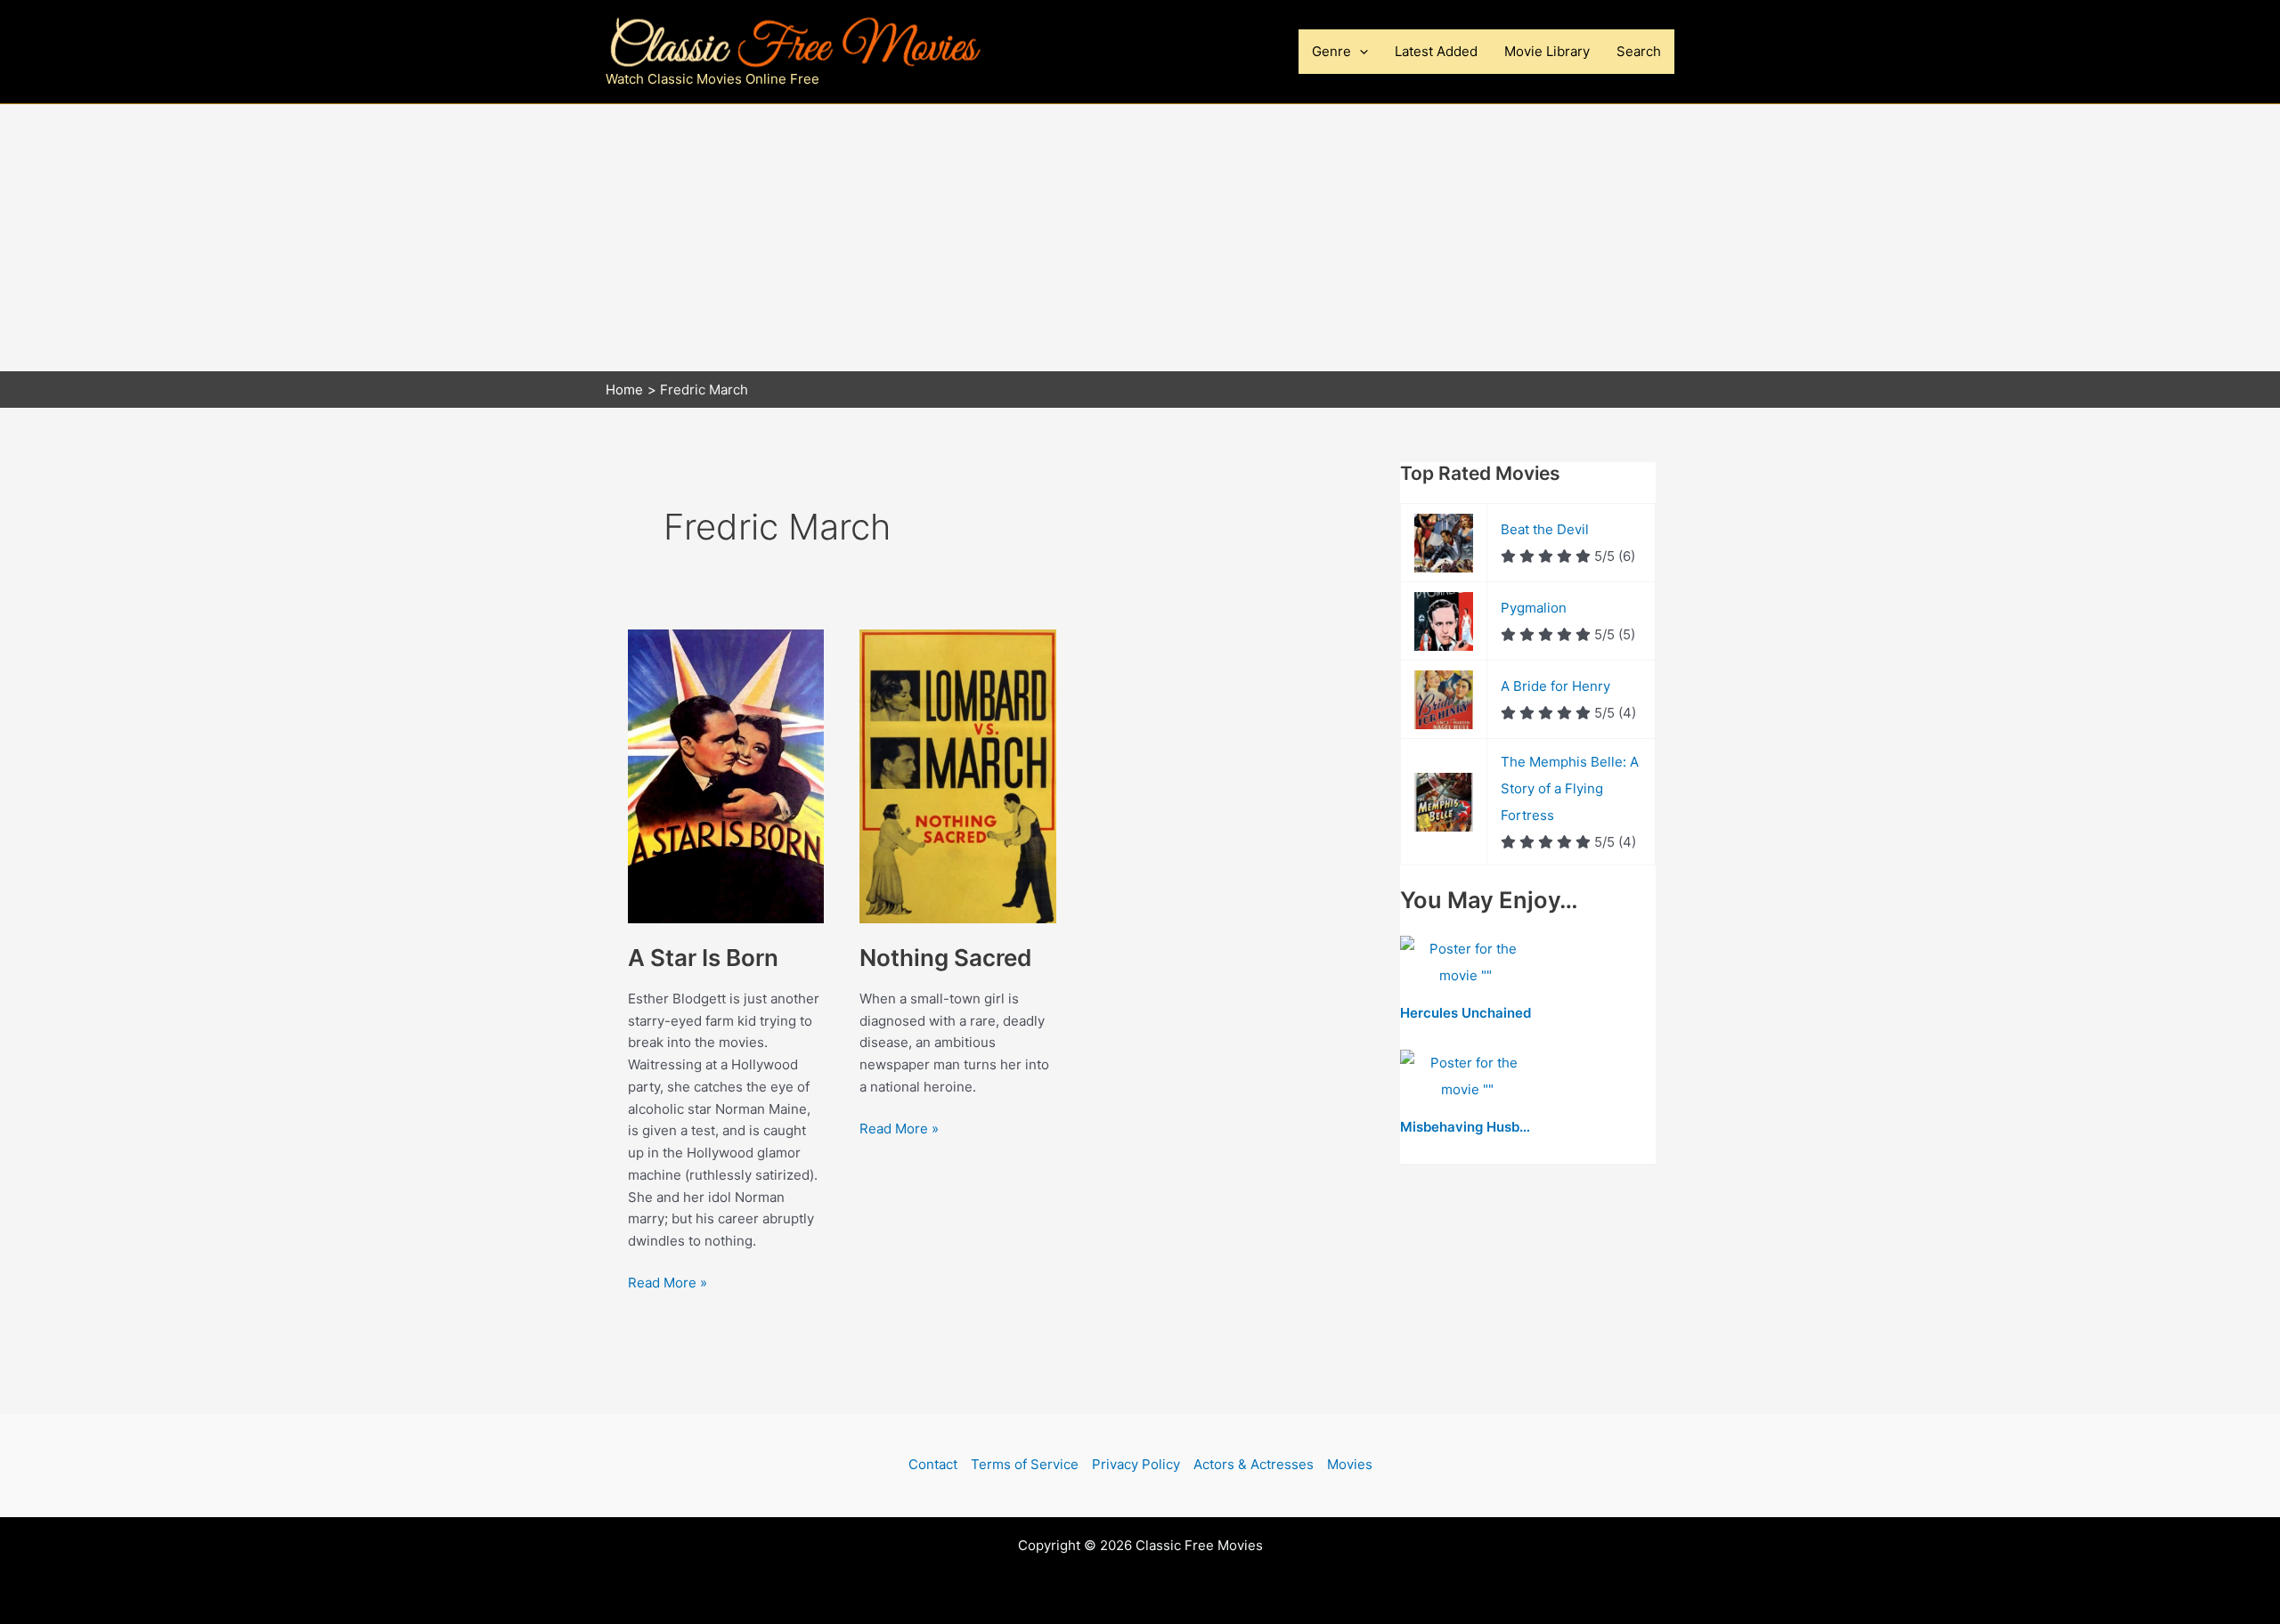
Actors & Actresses (1254, 1464)
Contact (933, 1464)
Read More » (668, 1284)
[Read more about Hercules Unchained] (1466, 964)
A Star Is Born (703, 958)
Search (1639, 51)
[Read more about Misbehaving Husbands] (1467, 1078)
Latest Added (1436, 51)
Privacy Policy (1136, 1464)
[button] (1360, 52)
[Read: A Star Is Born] (726, 775)
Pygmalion (1534, 608)
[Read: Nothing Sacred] (957, 775)
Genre (1331, 51)
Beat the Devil (1545, 529)
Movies (1350, 1464)
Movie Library (1547, 51)
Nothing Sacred (945, 958)
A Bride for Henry (1555, 686)
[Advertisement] (1140, 238)
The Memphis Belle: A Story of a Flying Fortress (1570, 788)
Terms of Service (1025, 1464)
